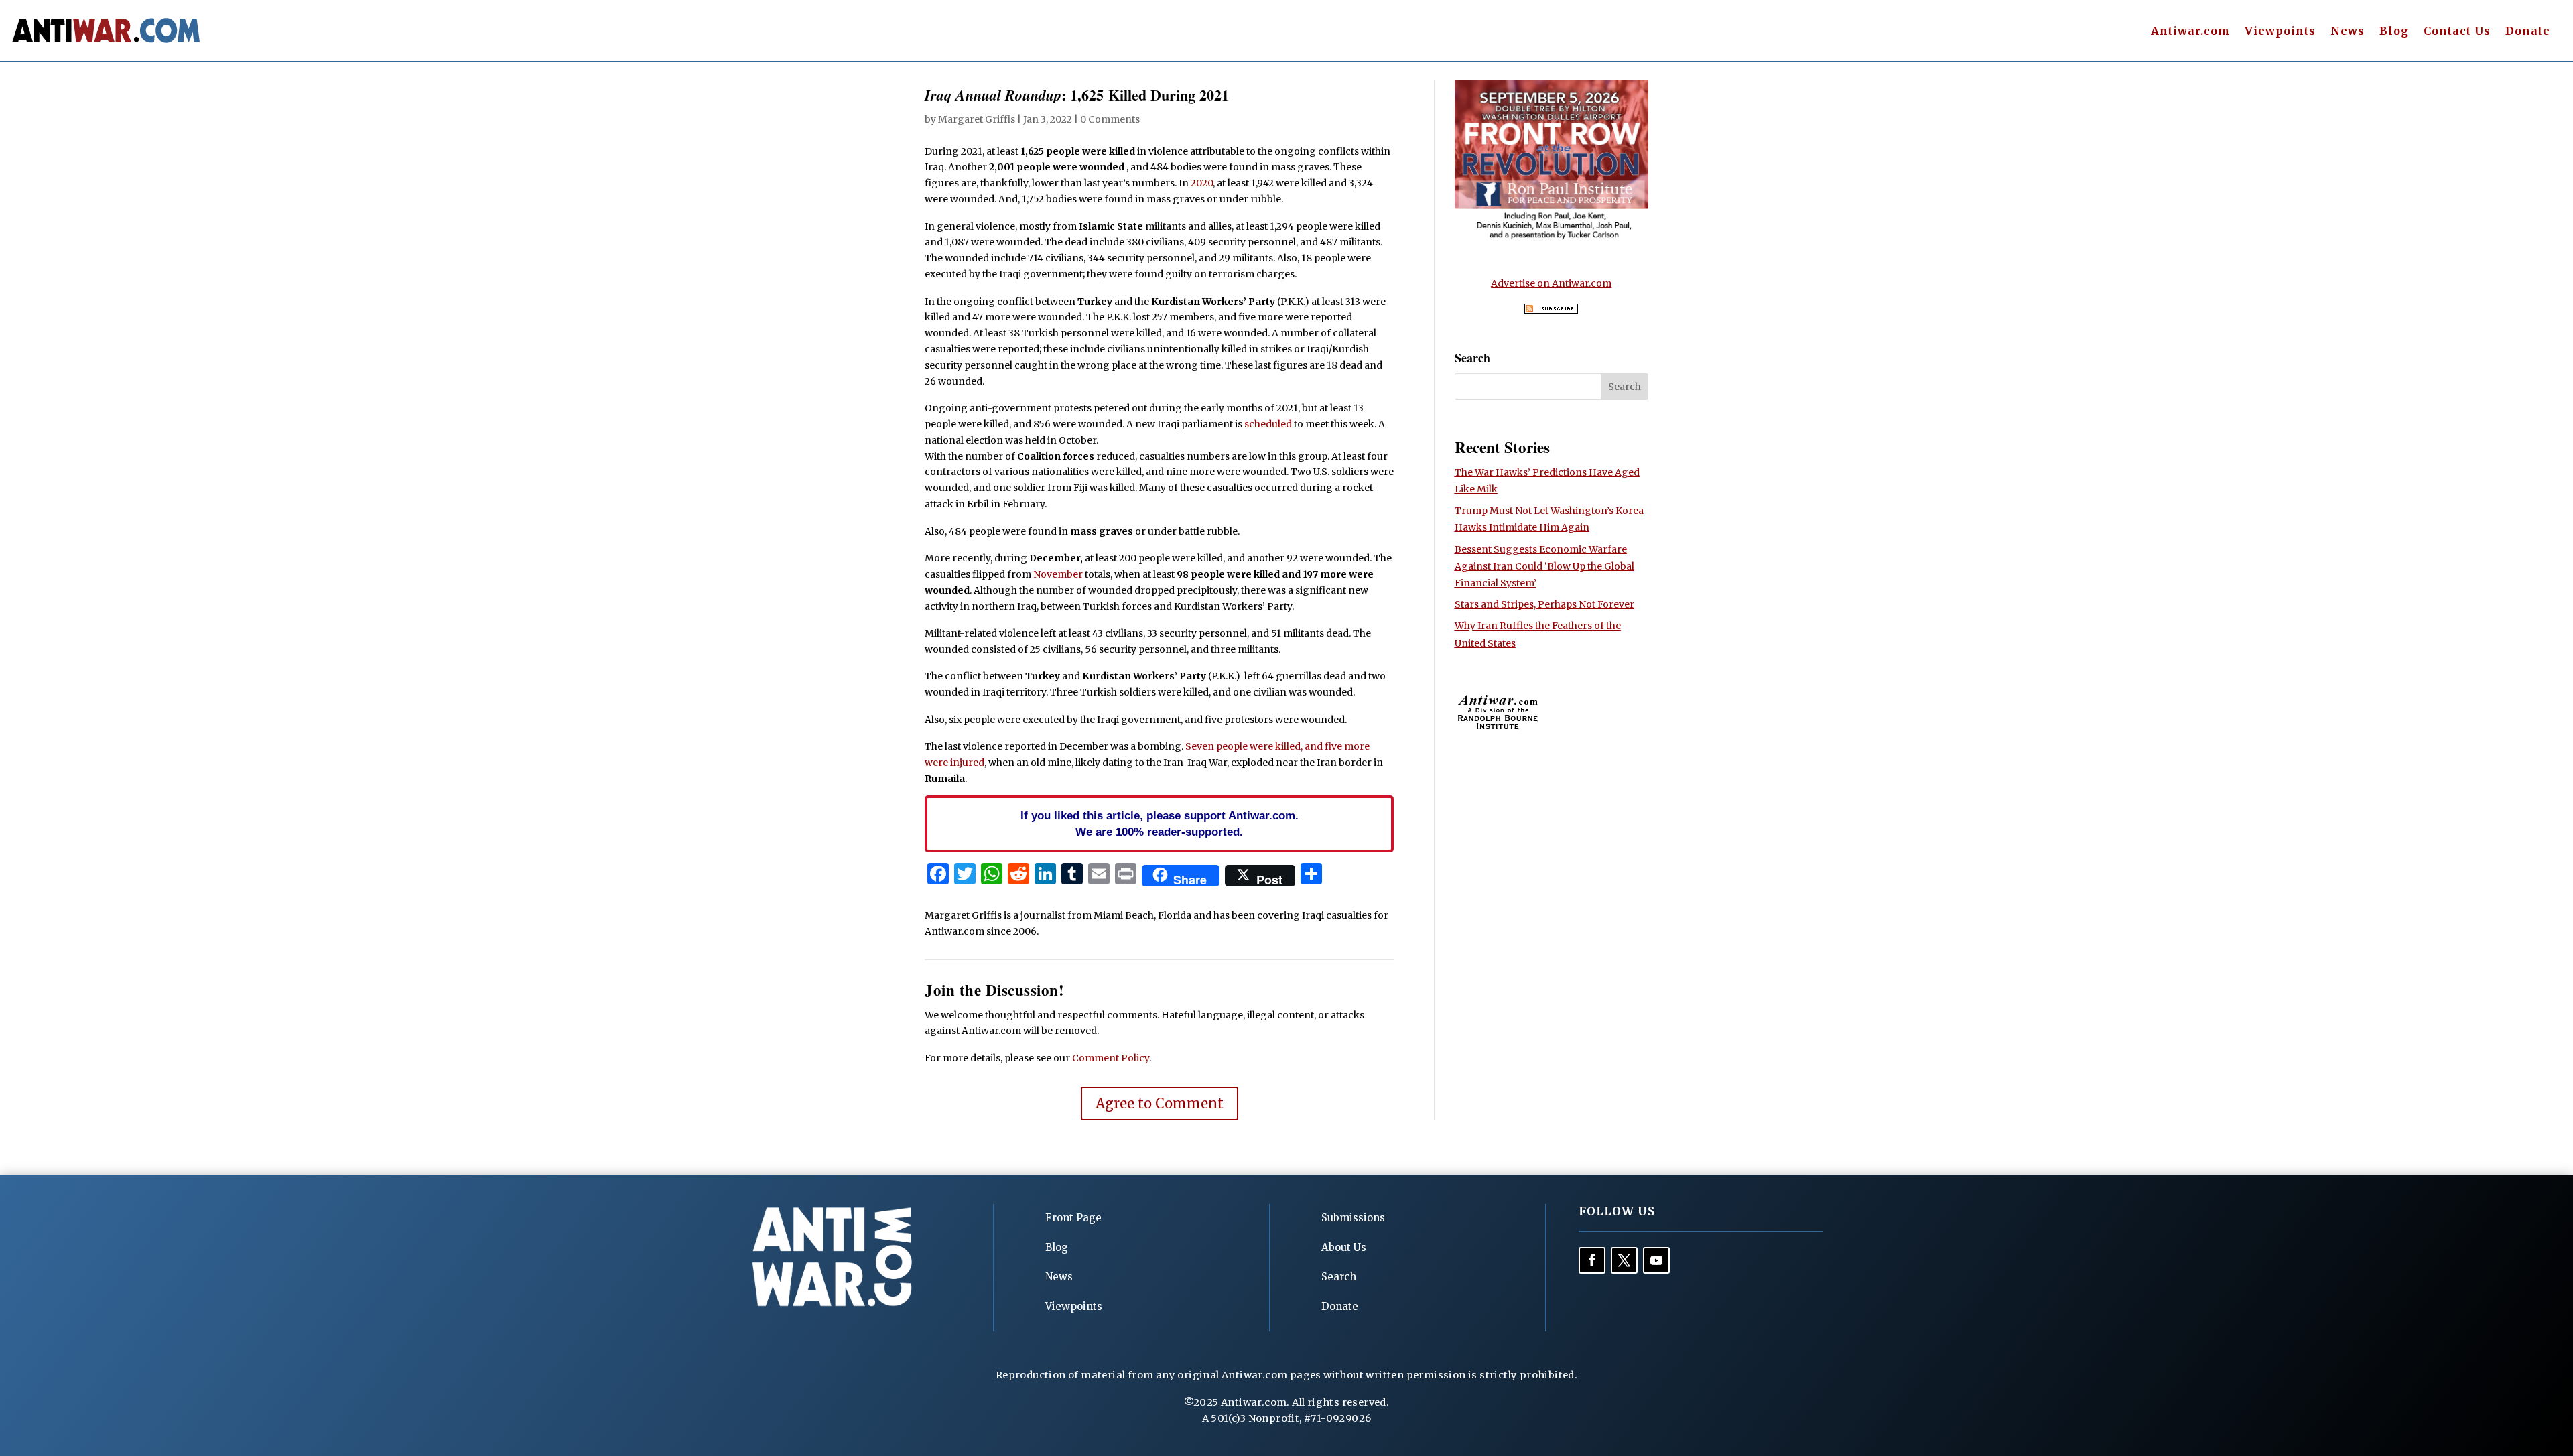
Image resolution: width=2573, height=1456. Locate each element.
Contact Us (2457, 32)
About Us (1344, 1247)
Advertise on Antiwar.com (1551, 283)
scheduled (1268, 424)
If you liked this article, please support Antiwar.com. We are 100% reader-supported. (1160, 823)
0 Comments (1110, 119)
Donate (2528, 32)
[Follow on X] (1624, 1260)
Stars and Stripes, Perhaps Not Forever (1544, 604)
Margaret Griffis (977, 119)
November (1058, 574)
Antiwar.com (2190, 32)
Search (1339, 1277)
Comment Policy (1111, 1058)
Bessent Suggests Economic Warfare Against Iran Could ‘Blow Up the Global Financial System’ (1544, 566)
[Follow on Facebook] (1592, 1260)
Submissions (1353, 1218)
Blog (2394, 32)
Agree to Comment (1160, 1103)
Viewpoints (2280, 32)
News (2348, 32)
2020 (1202, 183)
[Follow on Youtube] (1656, 1260)
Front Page (1073, 1218)
